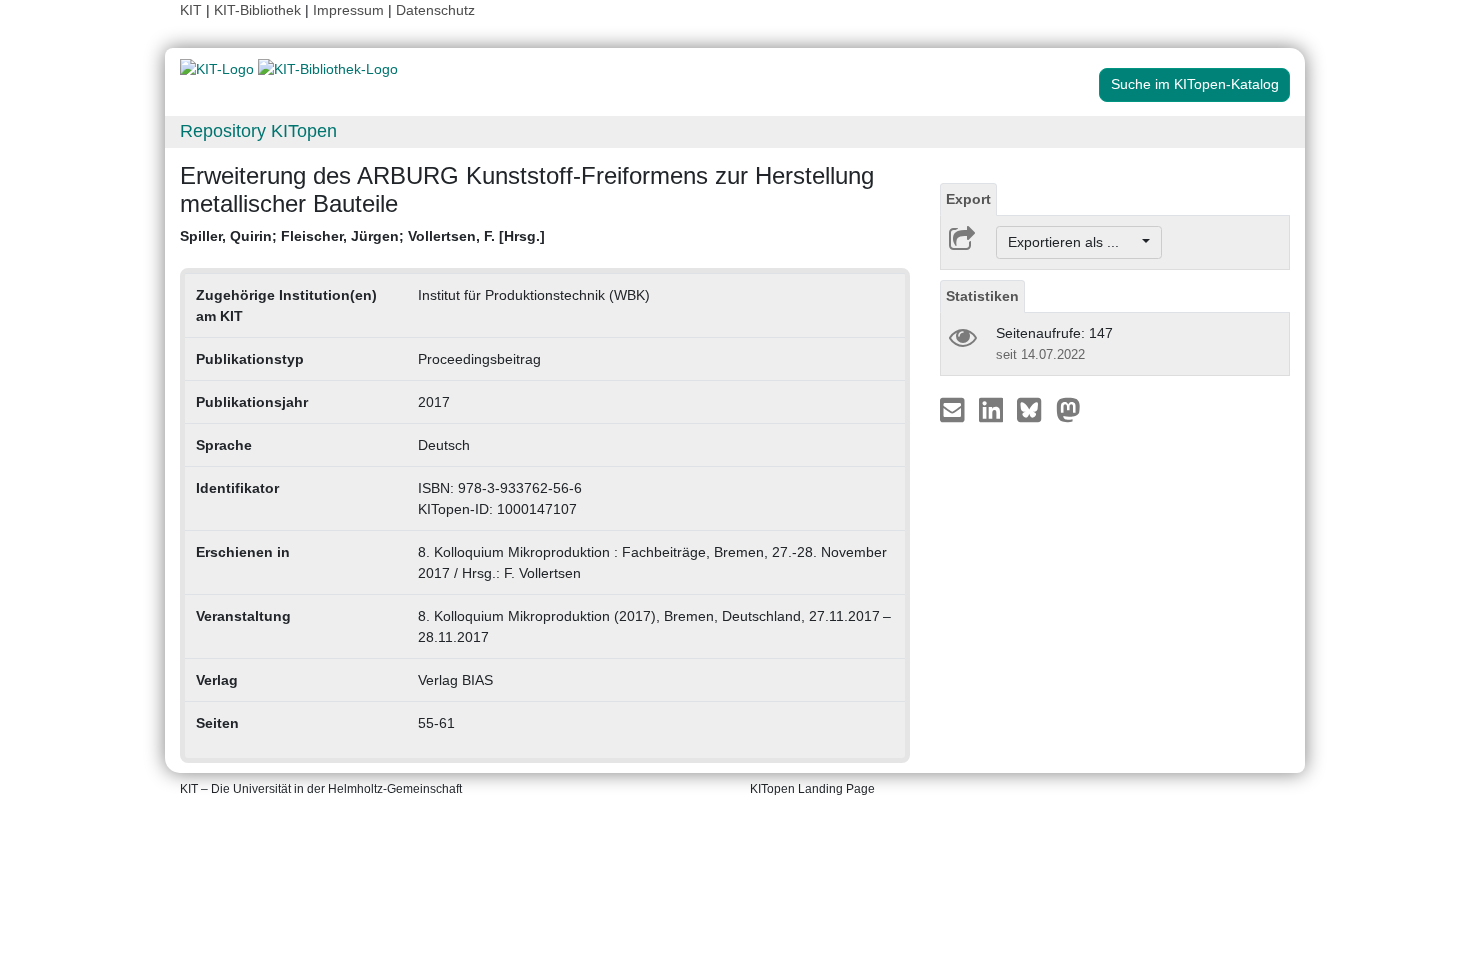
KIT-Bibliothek (259, 10)
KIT (191, 10)
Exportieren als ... (1073, 242)
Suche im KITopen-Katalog (1195, 84)
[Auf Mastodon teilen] (1068, 409)
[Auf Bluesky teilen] (1034, 409)
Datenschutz (435, 10)
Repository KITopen (258, 131)
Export (968, 199)
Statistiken (982, 296)
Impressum (348, 10)
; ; (362, 236)
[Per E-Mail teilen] (954, 409)
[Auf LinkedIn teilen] (993, 409)
